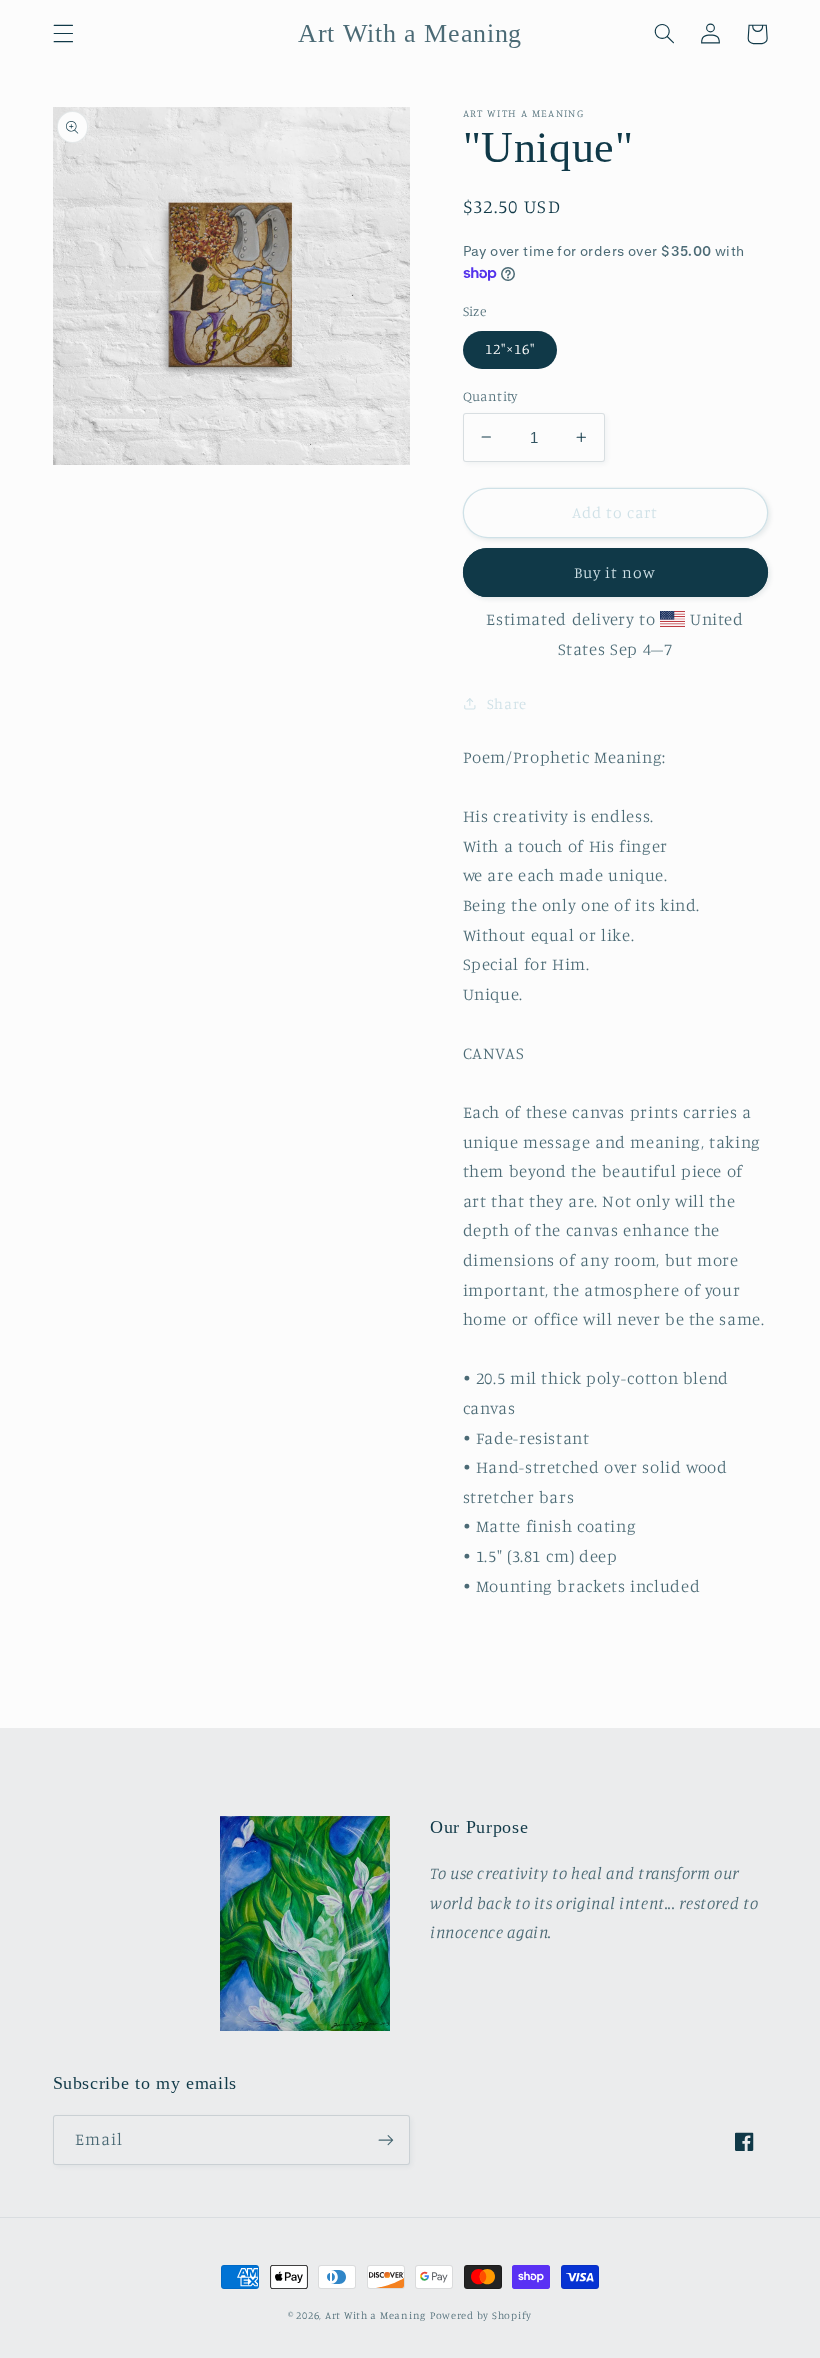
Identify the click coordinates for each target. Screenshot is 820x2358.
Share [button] (507, 703)
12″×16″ (510, 348)
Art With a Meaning (375, 2315)
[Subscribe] (386, 2139)
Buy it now (615, 572)
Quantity (490, 396)
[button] (63, 34)
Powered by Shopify (481, 2315)
